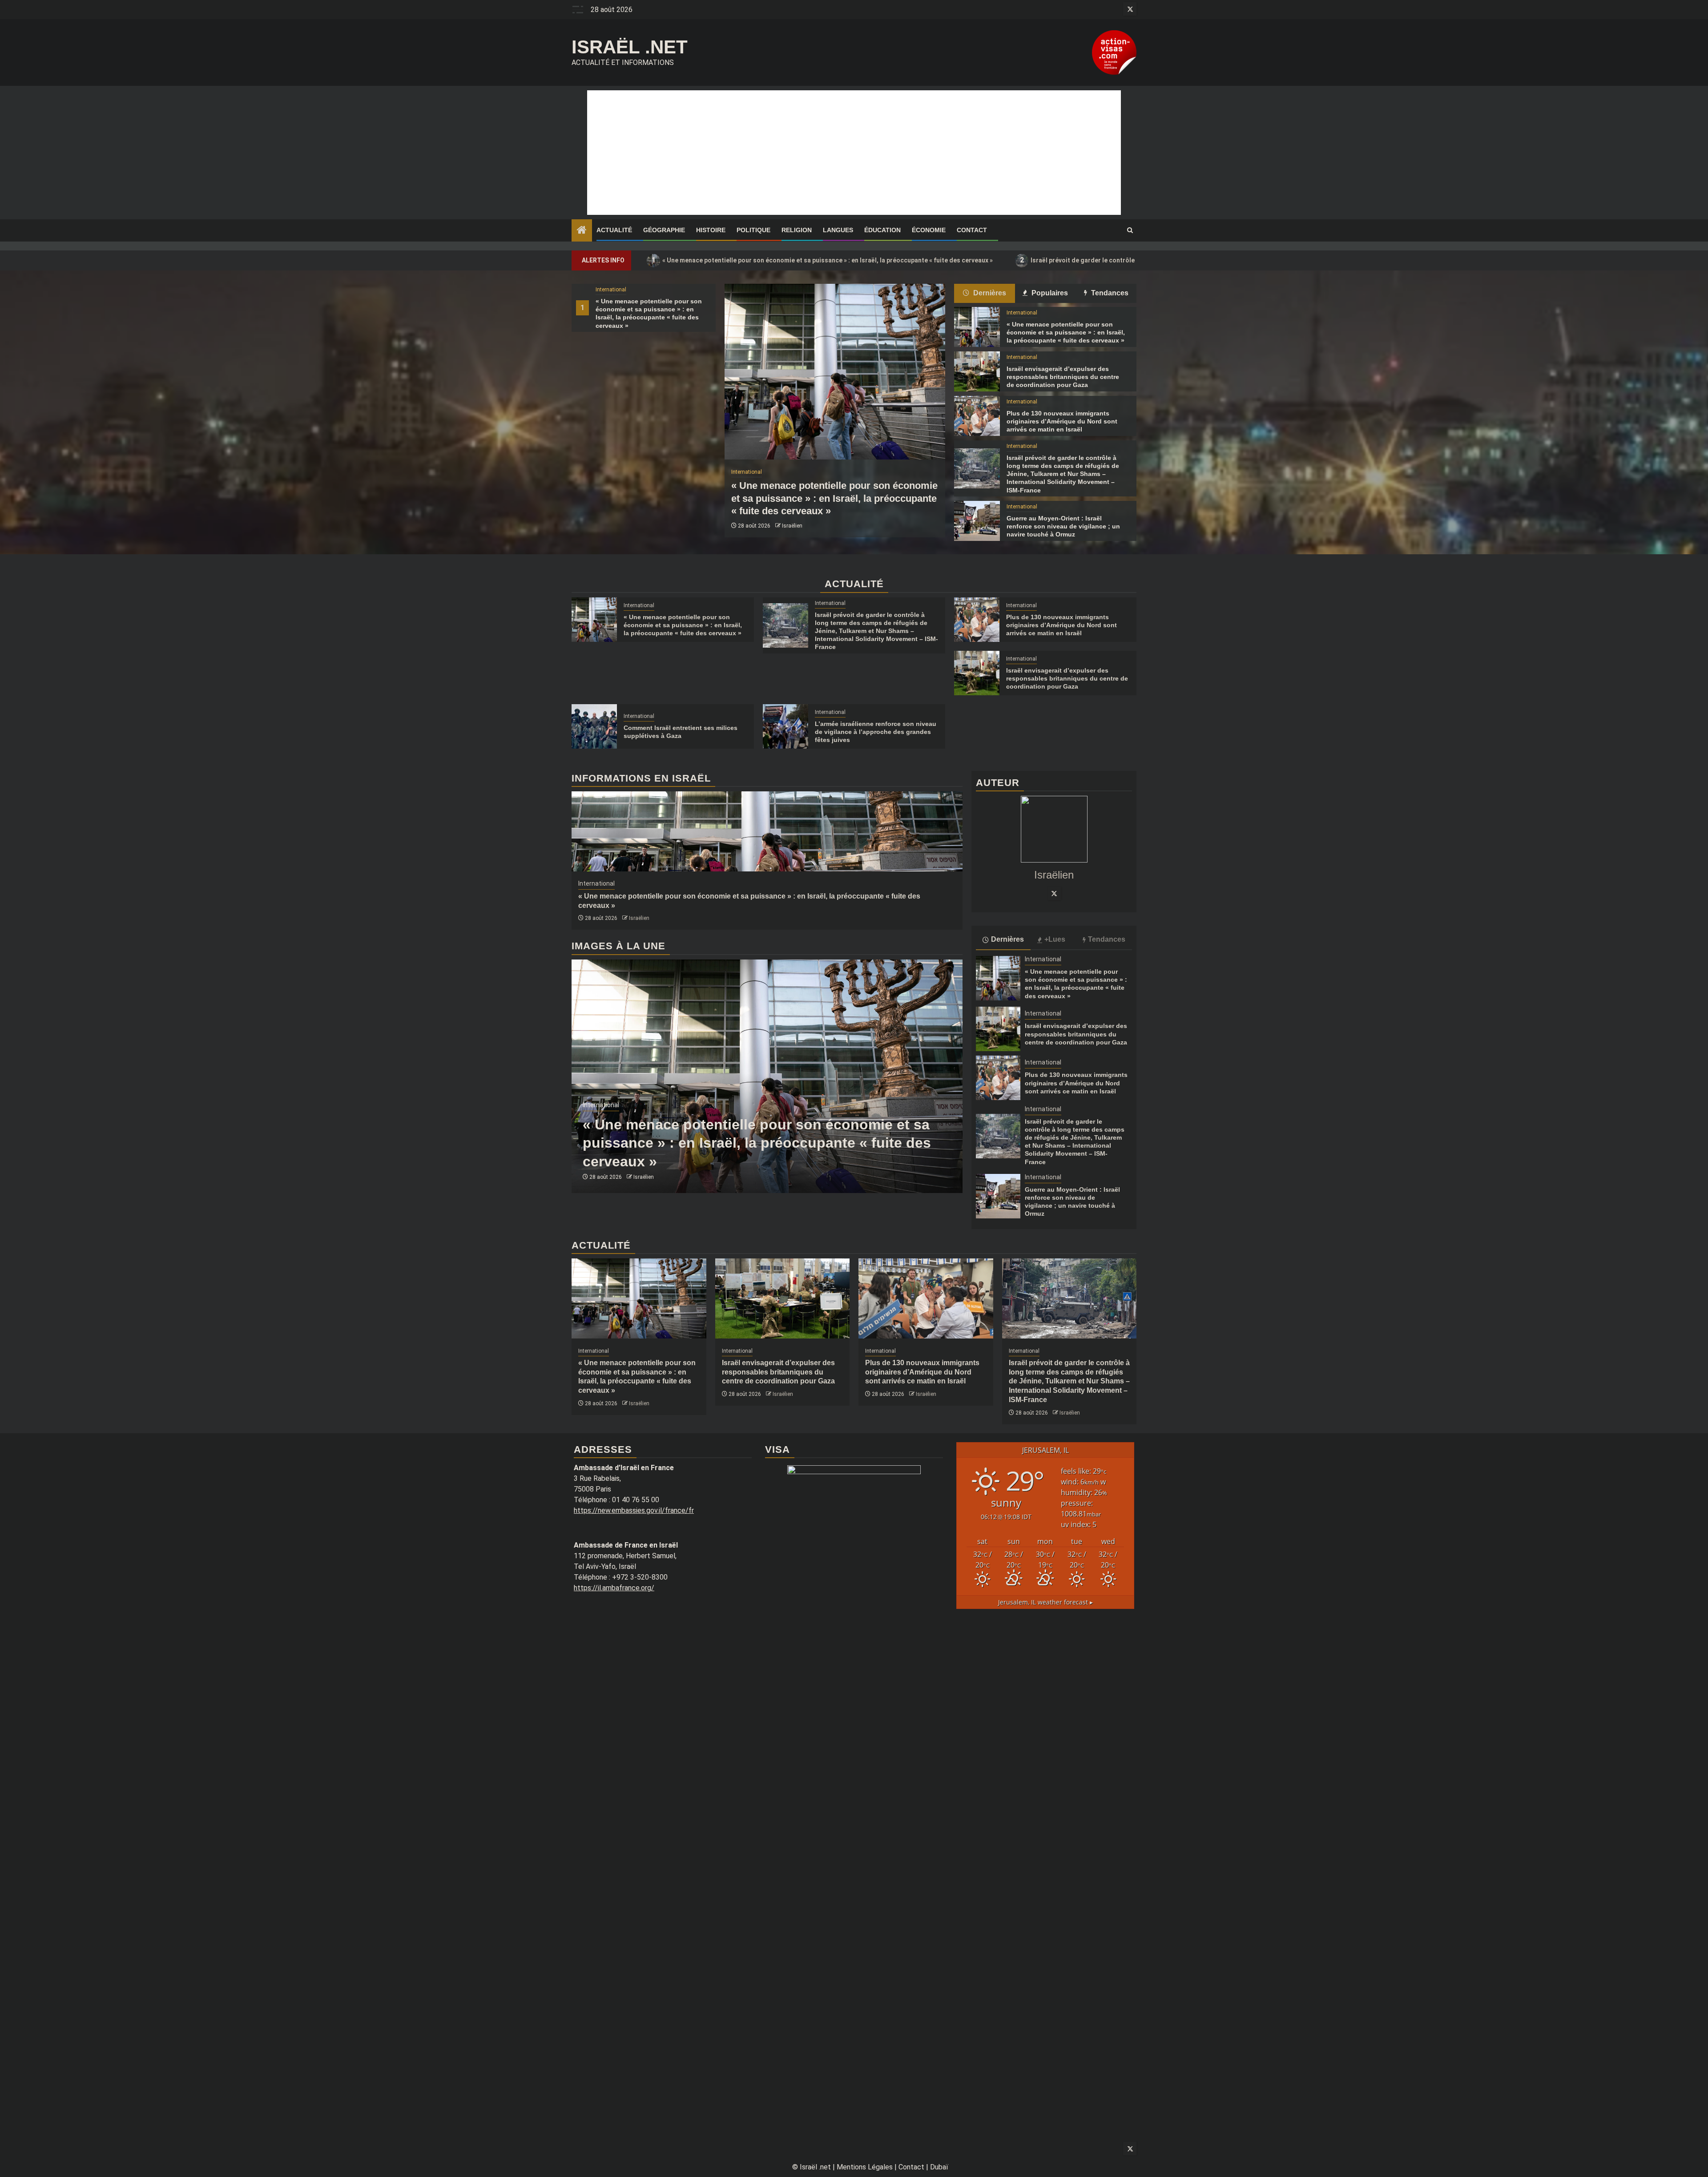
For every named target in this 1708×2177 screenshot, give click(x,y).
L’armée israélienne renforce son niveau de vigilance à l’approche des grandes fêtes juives (876, 732)
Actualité (614, 230)
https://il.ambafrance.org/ (614, 1588)
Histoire (711, 230)
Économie (929, 230)
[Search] (1130, 230)
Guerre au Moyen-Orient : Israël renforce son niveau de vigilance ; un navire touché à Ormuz (1063, 526)
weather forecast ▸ (1045, 1602)
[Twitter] (1054, 893)
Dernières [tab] (989, 293)
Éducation (882, 230)
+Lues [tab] (1055, 939)
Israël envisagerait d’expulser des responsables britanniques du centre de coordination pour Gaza (1063, 377)
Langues (838, 230)
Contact (972, 230)
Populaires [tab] (1049, 293)
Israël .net (630, 47)
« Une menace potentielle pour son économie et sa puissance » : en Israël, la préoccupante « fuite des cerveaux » (822, 260)
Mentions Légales (865, 2167)
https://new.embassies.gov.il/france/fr (634, 1510)
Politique (753, 230)
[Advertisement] (854, 153)
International (611, 290)
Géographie (664, 230)
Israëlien (792, 526)
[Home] (582, 231)
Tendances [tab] (1109, 293)
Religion (797, 230)
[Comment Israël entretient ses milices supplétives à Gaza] (594, 726)
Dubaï (939, 2167)
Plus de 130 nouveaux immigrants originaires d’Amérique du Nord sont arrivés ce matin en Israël (1062, 421)
